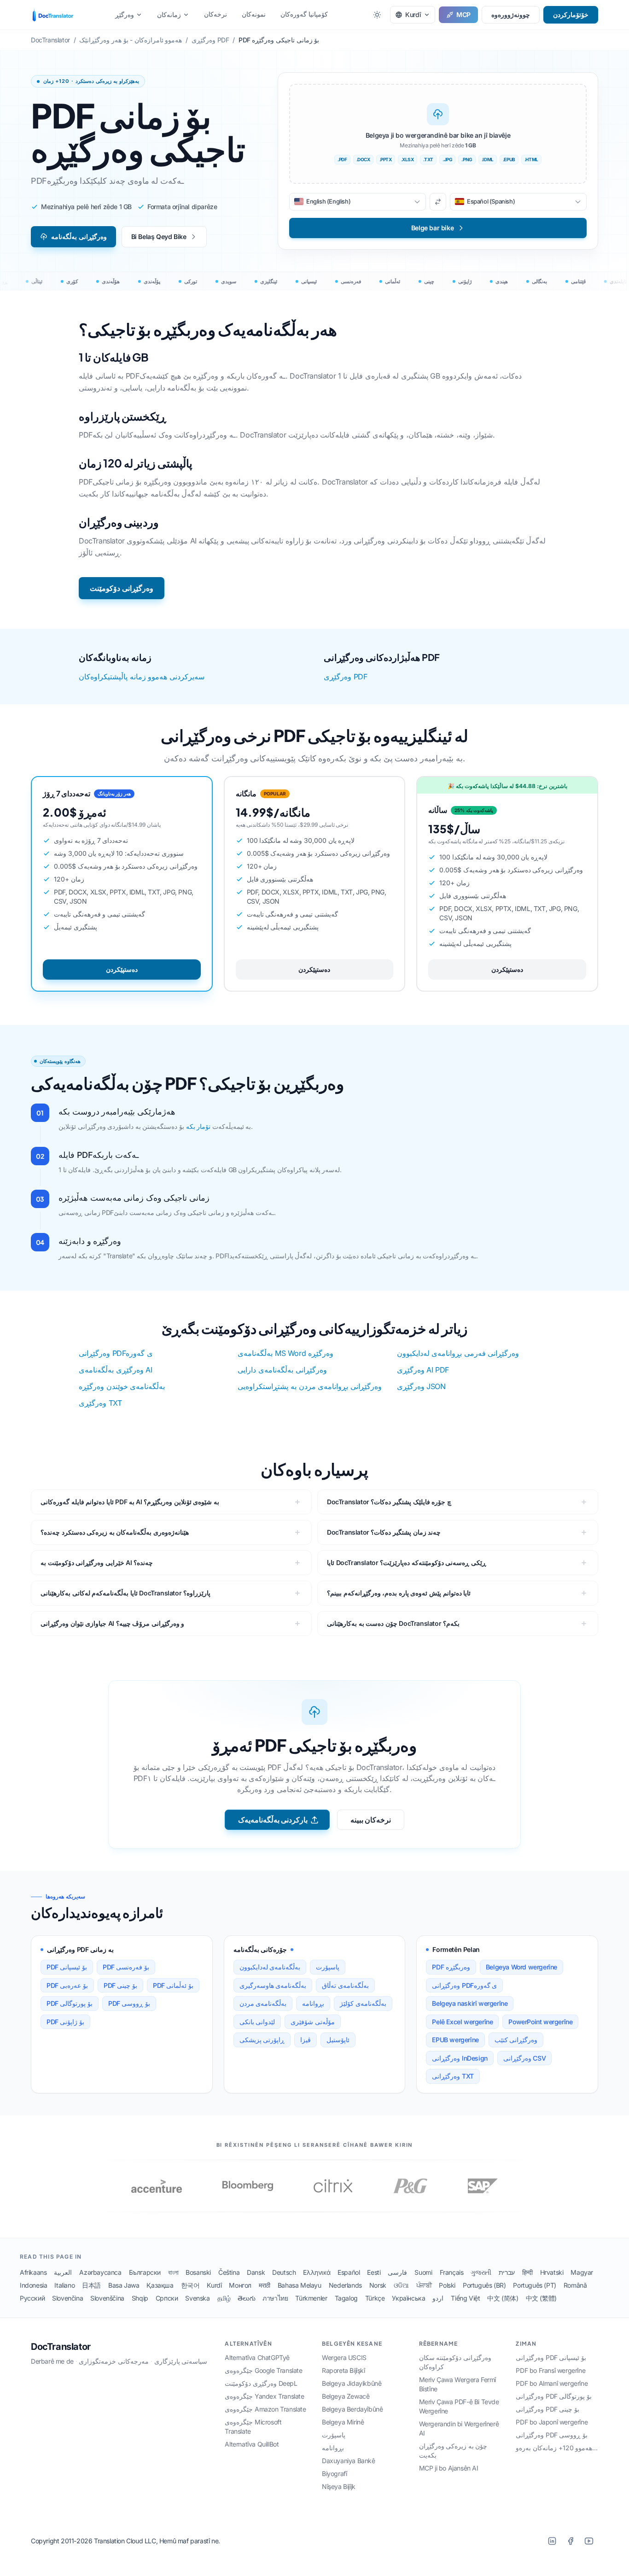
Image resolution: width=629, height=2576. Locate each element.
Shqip (140, 2298)
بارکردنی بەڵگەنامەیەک (273, 1820)
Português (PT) (534, 2285)
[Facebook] (571, 2541)
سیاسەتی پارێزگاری (181, 2361)
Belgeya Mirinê (343, 2422)
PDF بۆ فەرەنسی (126, 1967)
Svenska (197, 2298)
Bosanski (198, 2272)
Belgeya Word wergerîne (521, 1967)
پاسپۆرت (328, 1967)
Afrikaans (33, 2272)
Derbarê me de (52, 2361)
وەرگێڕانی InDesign (460, 2058)
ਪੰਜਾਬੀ (424, 2285)
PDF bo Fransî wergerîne (550, 2370)
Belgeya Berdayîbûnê (352, 2409)
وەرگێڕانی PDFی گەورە (116, 1353)
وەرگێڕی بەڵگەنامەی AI (115, 1370)
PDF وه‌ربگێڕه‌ (451, 1967)
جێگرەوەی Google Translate (263, 2370)
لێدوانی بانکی (257, 2022)
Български (145, 2272)
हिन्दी (527, 2272)
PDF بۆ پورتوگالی (70, 2003)
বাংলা (173, 2272)
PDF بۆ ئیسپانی (67, 1967)
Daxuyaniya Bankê (349, 2461)
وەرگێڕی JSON (421, 1386)
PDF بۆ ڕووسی (129, 2003)
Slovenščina (107, 2298)
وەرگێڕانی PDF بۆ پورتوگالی (554, 2396)
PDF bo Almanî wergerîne (552, 2383)
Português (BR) (484, 2285)
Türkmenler (311, 2298)
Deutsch (284, 2272)
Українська (408, 2298)
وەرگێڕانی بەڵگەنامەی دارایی (282, 1370)
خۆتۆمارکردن (571, 15)
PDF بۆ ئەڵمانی (173, 1985)
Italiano (64, 2285)
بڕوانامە (313, 2003)
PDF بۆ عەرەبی (67, 1985)
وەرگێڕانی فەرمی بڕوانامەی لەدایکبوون (458, 1353)
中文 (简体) (503, 2298)
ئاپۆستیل (338, 2040)
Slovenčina (67, 2298)
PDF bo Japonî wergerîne (552, 2422)
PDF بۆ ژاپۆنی (65, 2022)
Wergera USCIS (344, 2357)
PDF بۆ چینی (120, 1985)
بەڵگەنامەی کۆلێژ (363, 2003)
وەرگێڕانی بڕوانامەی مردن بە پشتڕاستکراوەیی (309, 1386)
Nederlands (345, 2285)
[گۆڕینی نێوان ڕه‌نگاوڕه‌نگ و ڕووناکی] (377, 15)
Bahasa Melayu (300, 2285)
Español (349, 2272)
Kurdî (214, 2285)
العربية (63, 2272)
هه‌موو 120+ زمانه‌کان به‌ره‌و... (557, 2448)
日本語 (91, 2285)
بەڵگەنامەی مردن (263, 2003)
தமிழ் (224, 2298)
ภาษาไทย (275, 2298)
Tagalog (346, 2298)
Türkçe (375, 2298)
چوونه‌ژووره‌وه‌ (511, 15)
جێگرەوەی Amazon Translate (265, 2409)
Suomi (423, 2272)
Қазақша (160, 2285)
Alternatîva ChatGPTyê (257, 2357)
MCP (463, 15)
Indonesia (33, 2285)
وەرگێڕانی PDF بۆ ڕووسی (552, 2435)
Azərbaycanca (100, 2272)
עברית (507, 2272)
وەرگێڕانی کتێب (516, 2040)
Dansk (256, 2272)
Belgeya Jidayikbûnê (352, 2383)
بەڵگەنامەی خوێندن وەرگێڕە (122, 1386)
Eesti (374, 2272)
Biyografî (334, 2474)
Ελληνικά (317, 2272)
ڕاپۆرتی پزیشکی (262, 2040)
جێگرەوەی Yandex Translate (264, 2396)
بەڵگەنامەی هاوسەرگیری (273, 1985)
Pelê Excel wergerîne (462, 2022)
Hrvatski (552, 2272)
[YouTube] (589, 2541)
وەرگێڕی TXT (100, 1403)
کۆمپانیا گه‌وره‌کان (304, 14)
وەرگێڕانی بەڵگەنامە (79, 237)
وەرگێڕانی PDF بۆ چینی (547, 2409)
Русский (32, 2298)
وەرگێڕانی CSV (524, 2058)
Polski (447, 2285)
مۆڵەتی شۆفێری (313, 2022)
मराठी (265, 2285)
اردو (438, 2298)
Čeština (229, 2272)
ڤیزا (306, 2040)
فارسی (397, 2272)
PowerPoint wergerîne (540, 2022)
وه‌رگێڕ (125, 15)
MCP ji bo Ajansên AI (449, 2468)
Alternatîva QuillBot (252, 2444)
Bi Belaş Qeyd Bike (159, 237)
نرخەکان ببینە (371, 1820)
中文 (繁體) (541, 2298)
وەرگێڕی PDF (345, 677)
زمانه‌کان (169, 15)
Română (575, 2285)
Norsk (378, 2285)
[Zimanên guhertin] (438, 202)
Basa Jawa (124, 2285)
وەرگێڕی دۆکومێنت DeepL (261, 2383)
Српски (167, 2298)
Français (452, 2272)
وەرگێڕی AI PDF (423, 1370)
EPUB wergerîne (455, 2040)
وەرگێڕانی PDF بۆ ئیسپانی (551, 2357)
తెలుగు (246, 2298)
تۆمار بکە (198, 1126)
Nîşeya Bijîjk (339, 2486)
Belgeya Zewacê (346, 2396)
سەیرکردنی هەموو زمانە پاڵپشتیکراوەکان (142, 677)
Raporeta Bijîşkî (344, 2370)
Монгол (240, 2285)
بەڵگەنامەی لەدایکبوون (270, 1967)
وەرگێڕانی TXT (453, 2076)
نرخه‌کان (215, 14)
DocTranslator (61, 2347)
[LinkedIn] (552, 2541)
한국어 (190, 2285)
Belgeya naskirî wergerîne (470, 2003)
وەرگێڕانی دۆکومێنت (122, 588)
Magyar (582, 2272)
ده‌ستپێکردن (122, 969)
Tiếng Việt (465, 2298)
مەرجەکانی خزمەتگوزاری (114, 2361)
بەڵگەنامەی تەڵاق (345, 1985)
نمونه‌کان (254, 14)
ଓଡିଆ (401, 2285)
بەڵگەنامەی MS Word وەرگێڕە (285, 1353)
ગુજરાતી (481, 2272)
